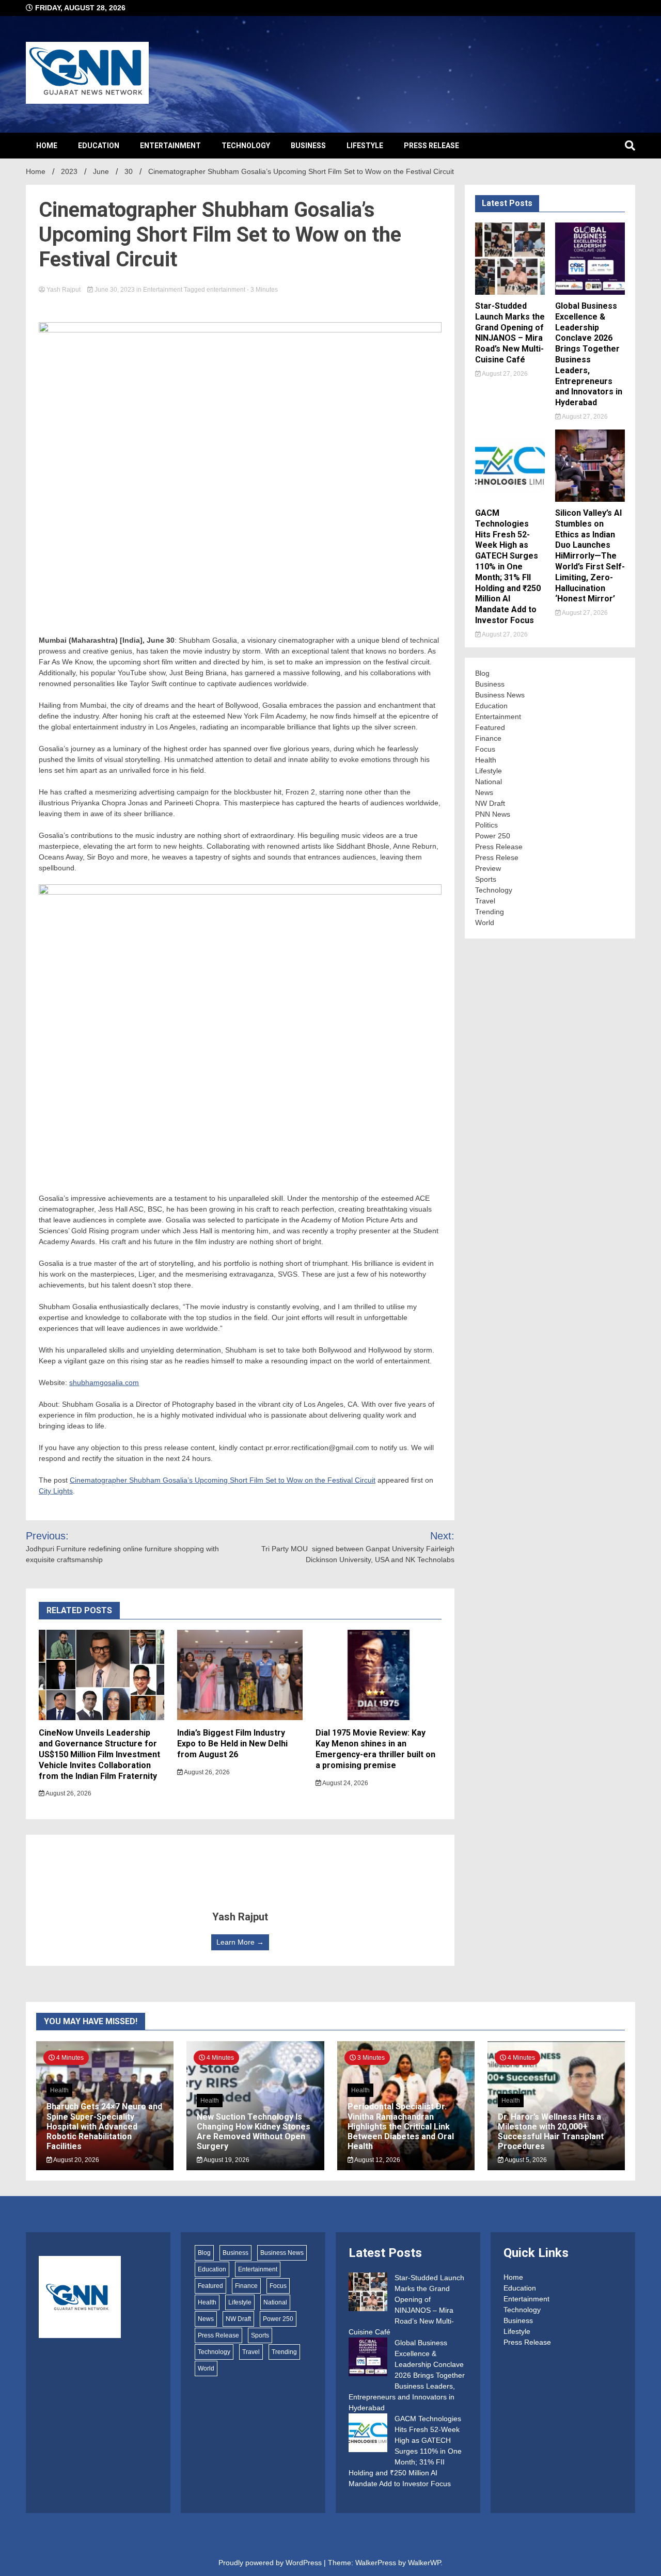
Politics (486, 825)
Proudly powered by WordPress (271, 2563)
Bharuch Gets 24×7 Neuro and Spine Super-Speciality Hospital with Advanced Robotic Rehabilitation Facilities (104, 2126)
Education (99, 146)
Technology (246, 146)
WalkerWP (424, 2563)
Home (47, 146)
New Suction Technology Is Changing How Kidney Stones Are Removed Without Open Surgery (254, 2132)
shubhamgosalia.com (104, 1382)
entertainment (226, 290)
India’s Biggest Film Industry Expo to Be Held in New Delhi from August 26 (232, 1744)
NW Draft (490, 803)
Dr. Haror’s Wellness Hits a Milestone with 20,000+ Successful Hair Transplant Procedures (551, 2132)
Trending (490, 912)
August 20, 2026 (76, 2160)
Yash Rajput (64, 290)
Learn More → (240, 1942)
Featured (490, 727)
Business (308, 146)
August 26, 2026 (68, 1793)
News (484, 792)
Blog (482, 673)
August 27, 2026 (504, 374)
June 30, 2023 (115, 290)
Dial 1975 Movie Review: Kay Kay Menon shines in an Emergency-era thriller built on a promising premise (375, 1749)
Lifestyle (365, 146)
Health (486, 760)
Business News (500, 695)
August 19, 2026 (226, 2160)
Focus (485, 749)
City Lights (56, 1491)
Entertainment (170, 146)
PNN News (493, 814)
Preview (488, 868)
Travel (485, 901)
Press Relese (497, 857)
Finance (488, 738)
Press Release (431, 146)
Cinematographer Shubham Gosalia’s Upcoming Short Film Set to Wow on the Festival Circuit (223, 1480)
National (489, 782)
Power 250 (493, 836)
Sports (486, 879)
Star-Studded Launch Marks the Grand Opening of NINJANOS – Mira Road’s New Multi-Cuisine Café (510, 333)
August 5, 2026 (525, 2160)
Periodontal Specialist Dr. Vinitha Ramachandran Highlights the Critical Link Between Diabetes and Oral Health (401, 2126)
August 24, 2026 (345, 1783)
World (485, 923)
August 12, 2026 (377, 2160)
